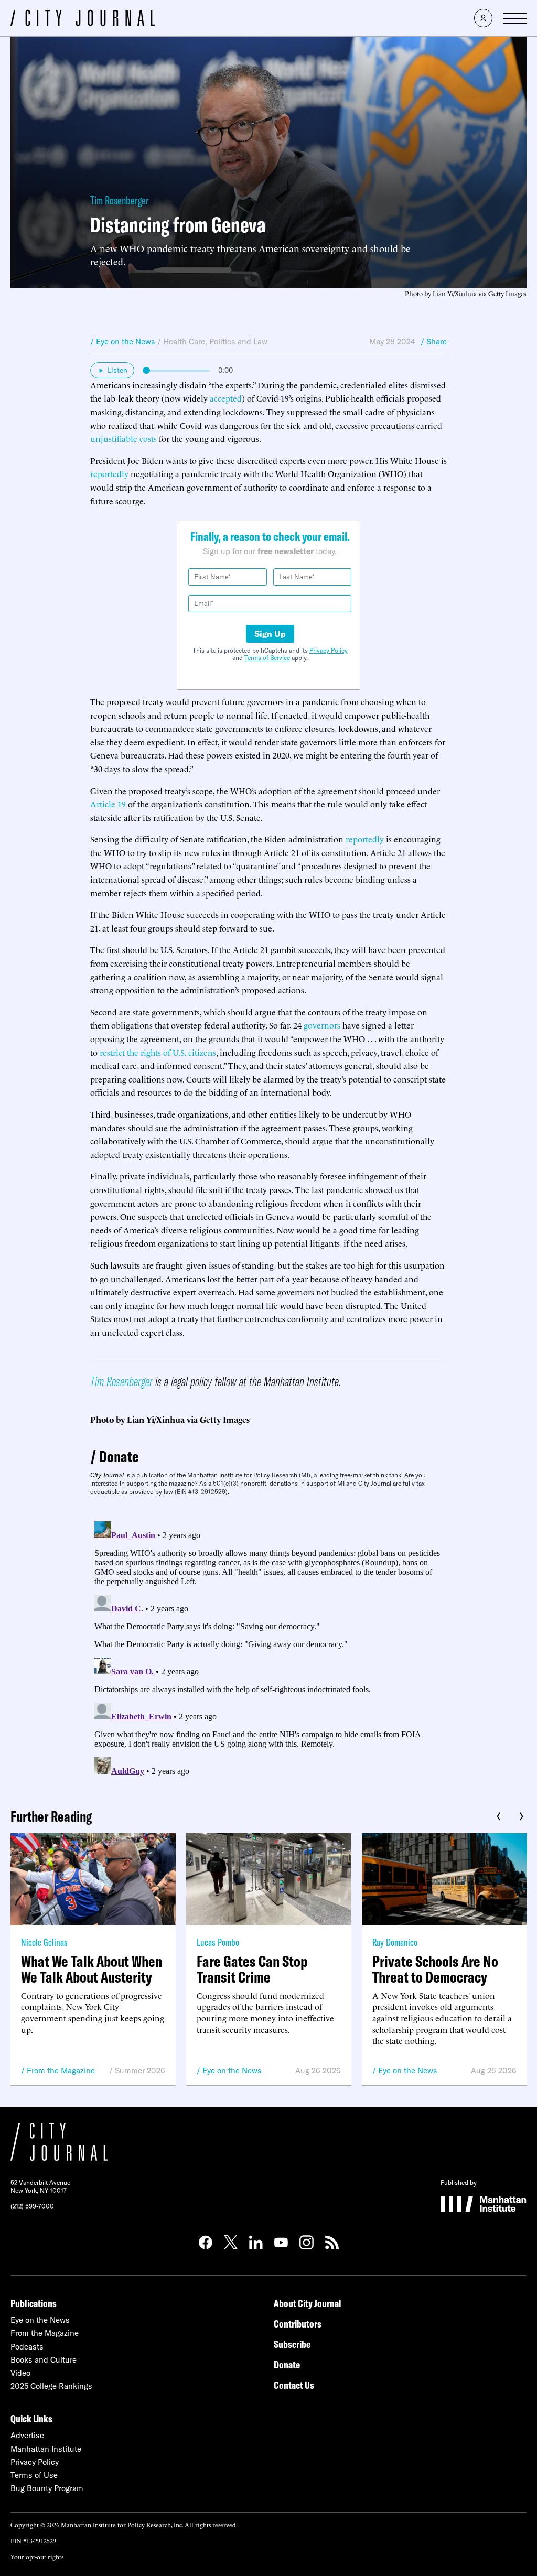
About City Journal (308, 2303)
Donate (119, 1456)
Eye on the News (232, 2070)
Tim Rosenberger (120, 200)
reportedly (109, 473)
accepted (226, 398)
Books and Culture (44, 2360)
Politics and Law (238, 342)
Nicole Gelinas (44, 1942)
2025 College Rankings (51, 2386)
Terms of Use (34, 2475)
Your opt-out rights (37, 2556)
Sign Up (270, 634)
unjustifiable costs (123, 438)
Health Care (184, 342)
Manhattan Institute (46, 2449)
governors (322, 1025)
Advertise (27, 2435)
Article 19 (108, 804)
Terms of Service (267, 658)
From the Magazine (61, 2070)
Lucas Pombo (218, 1942)
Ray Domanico (395, 1942)
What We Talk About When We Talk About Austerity (92, 1969)
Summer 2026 (140, 2070)
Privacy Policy (329, 650)
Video (20, 2373)
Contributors (298, 2324)
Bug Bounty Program (47, 2488)
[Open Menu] (515, 18)
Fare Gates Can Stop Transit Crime (252, 1969)
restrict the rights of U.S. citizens (158, 1052)
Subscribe (292, 2344)
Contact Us (294, 2385)
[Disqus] (268, 1648)
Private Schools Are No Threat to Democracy (435, 1969)
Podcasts (27, 2347)
